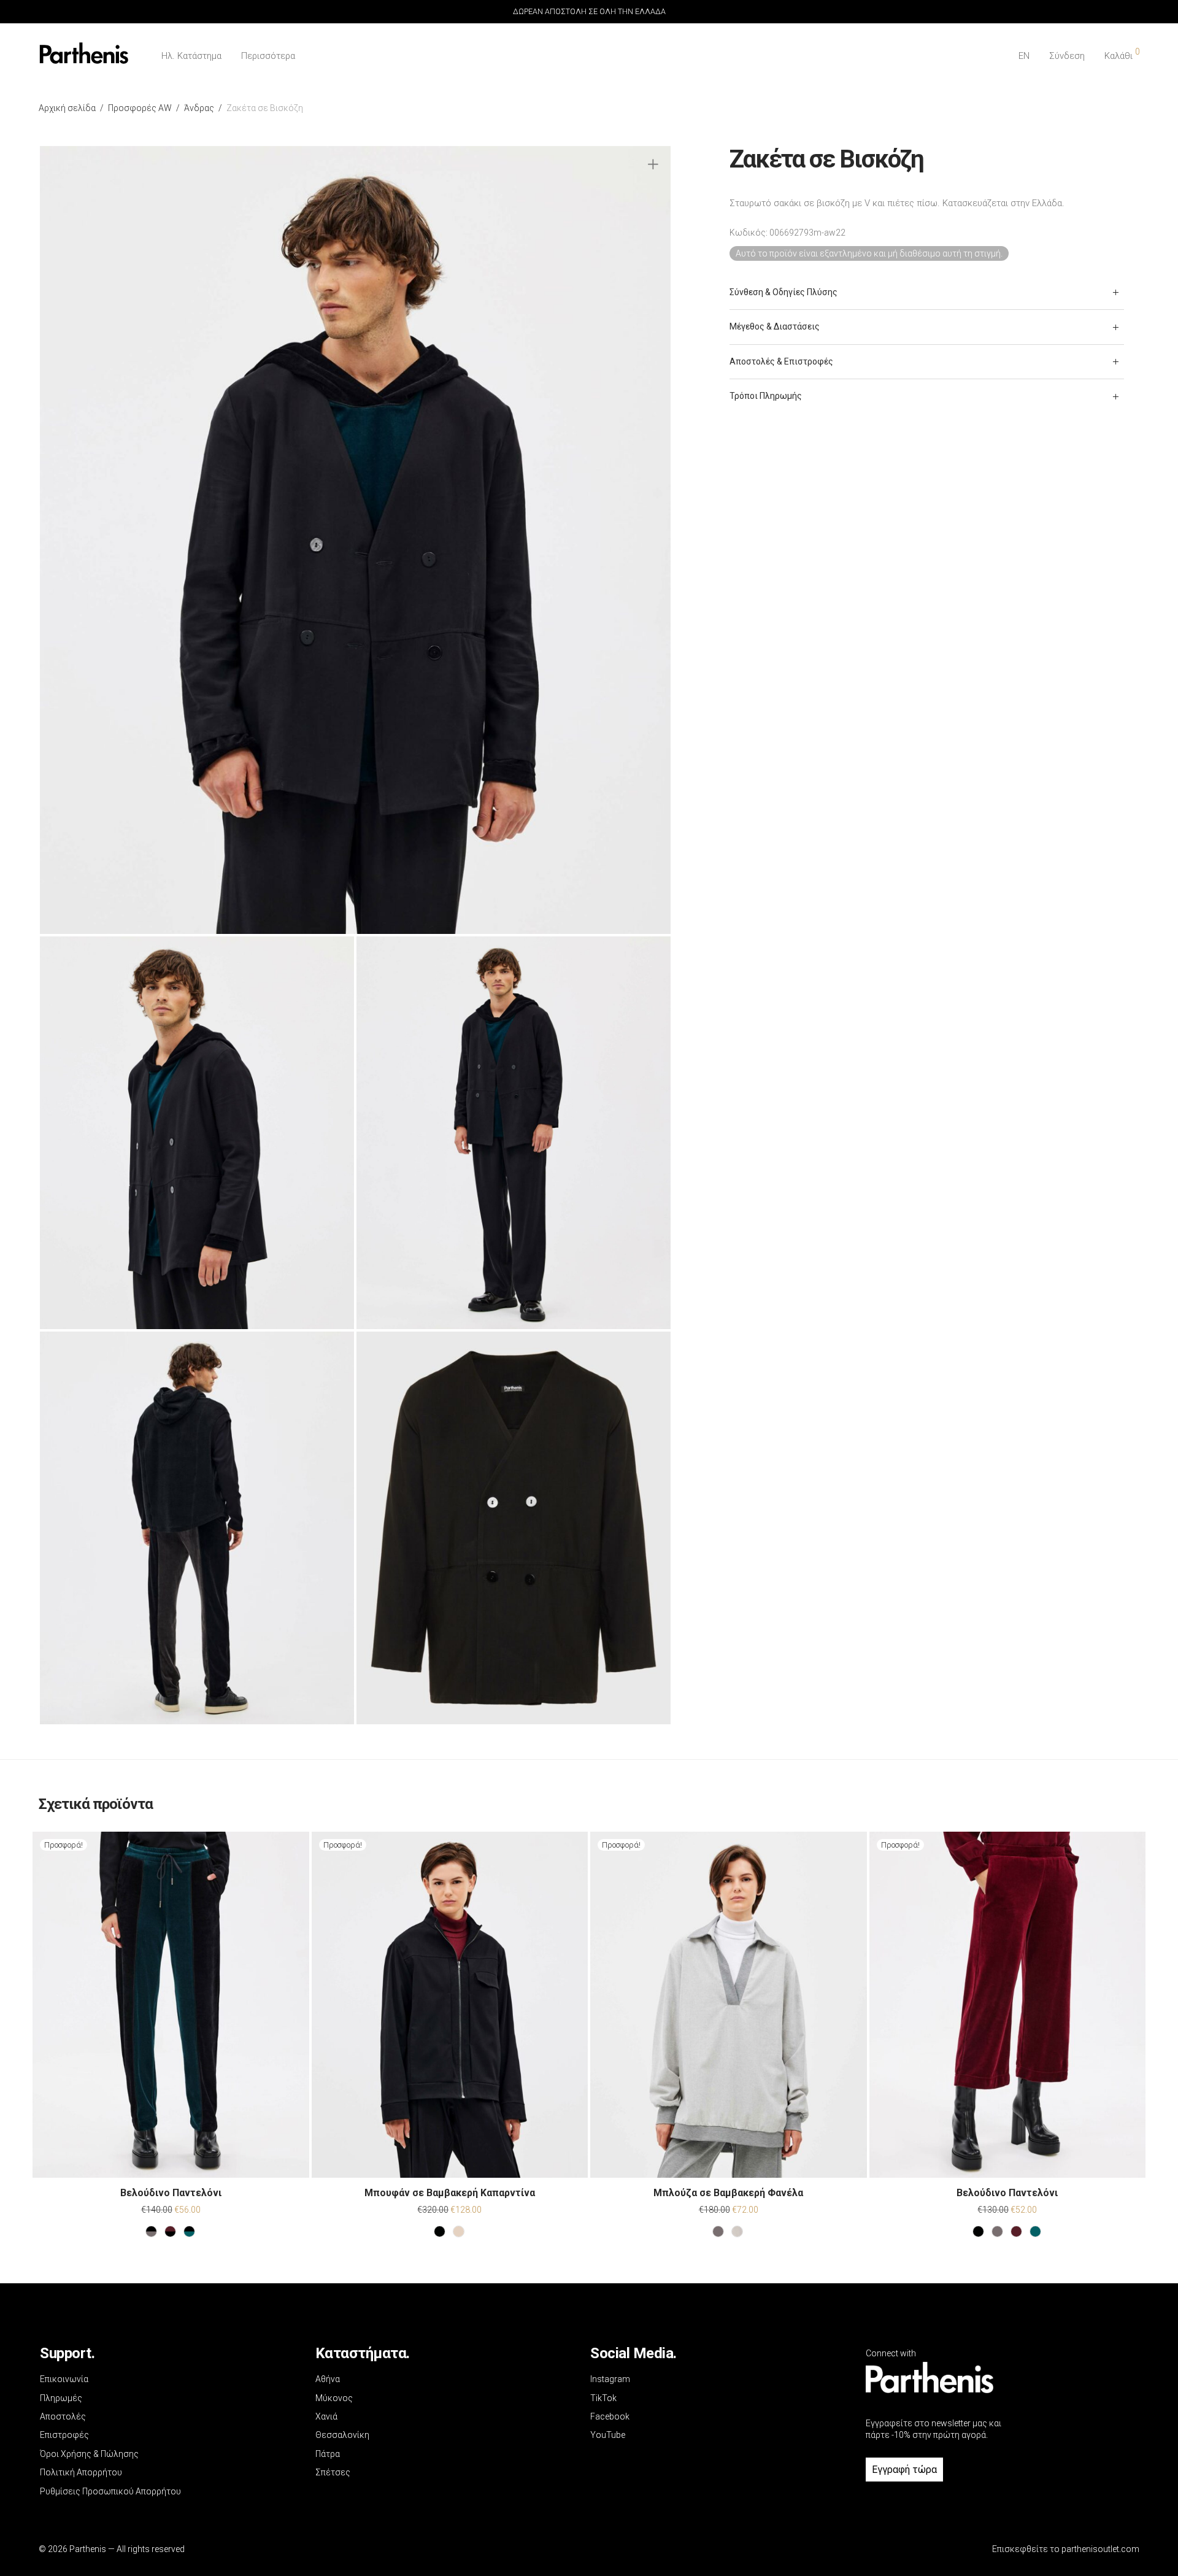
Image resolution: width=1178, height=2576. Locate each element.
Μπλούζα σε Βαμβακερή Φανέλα (728, 2193)
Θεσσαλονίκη (342, 2435)
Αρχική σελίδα (67, 108)
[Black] (440, 2231)
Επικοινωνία (64, 2379)
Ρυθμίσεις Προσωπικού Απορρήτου (110, 2491)
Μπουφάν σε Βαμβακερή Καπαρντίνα (450, 2193)
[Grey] (718, 2231)
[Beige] (459, 2231)
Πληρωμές (61, 2398)
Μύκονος (334, 2398)
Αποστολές (63, 2416)
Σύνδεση (1067, 56)
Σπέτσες (333, 2472)
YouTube (608, 2435)
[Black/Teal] (189, 2231)
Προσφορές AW (140, 108)
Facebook (610, 2416)
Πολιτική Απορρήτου (81, 2472)
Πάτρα (328, 2454)
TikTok (603, 2398)
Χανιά (326, 2416)
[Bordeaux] (1016, 2231)
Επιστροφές (64, 2435)
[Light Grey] (737, 2231)
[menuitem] (1024, 56)
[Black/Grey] (151, 2231)
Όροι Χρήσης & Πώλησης (89, 2454)
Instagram (610, 2379)
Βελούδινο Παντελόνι (171, 2193)
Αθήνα (328, 2379)
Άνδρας (199, 108)
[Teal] (1035, 2231)
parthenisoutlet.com (1100, 2549)
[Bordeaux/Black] (170, 2231)
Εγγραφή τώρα (904, 2470)
